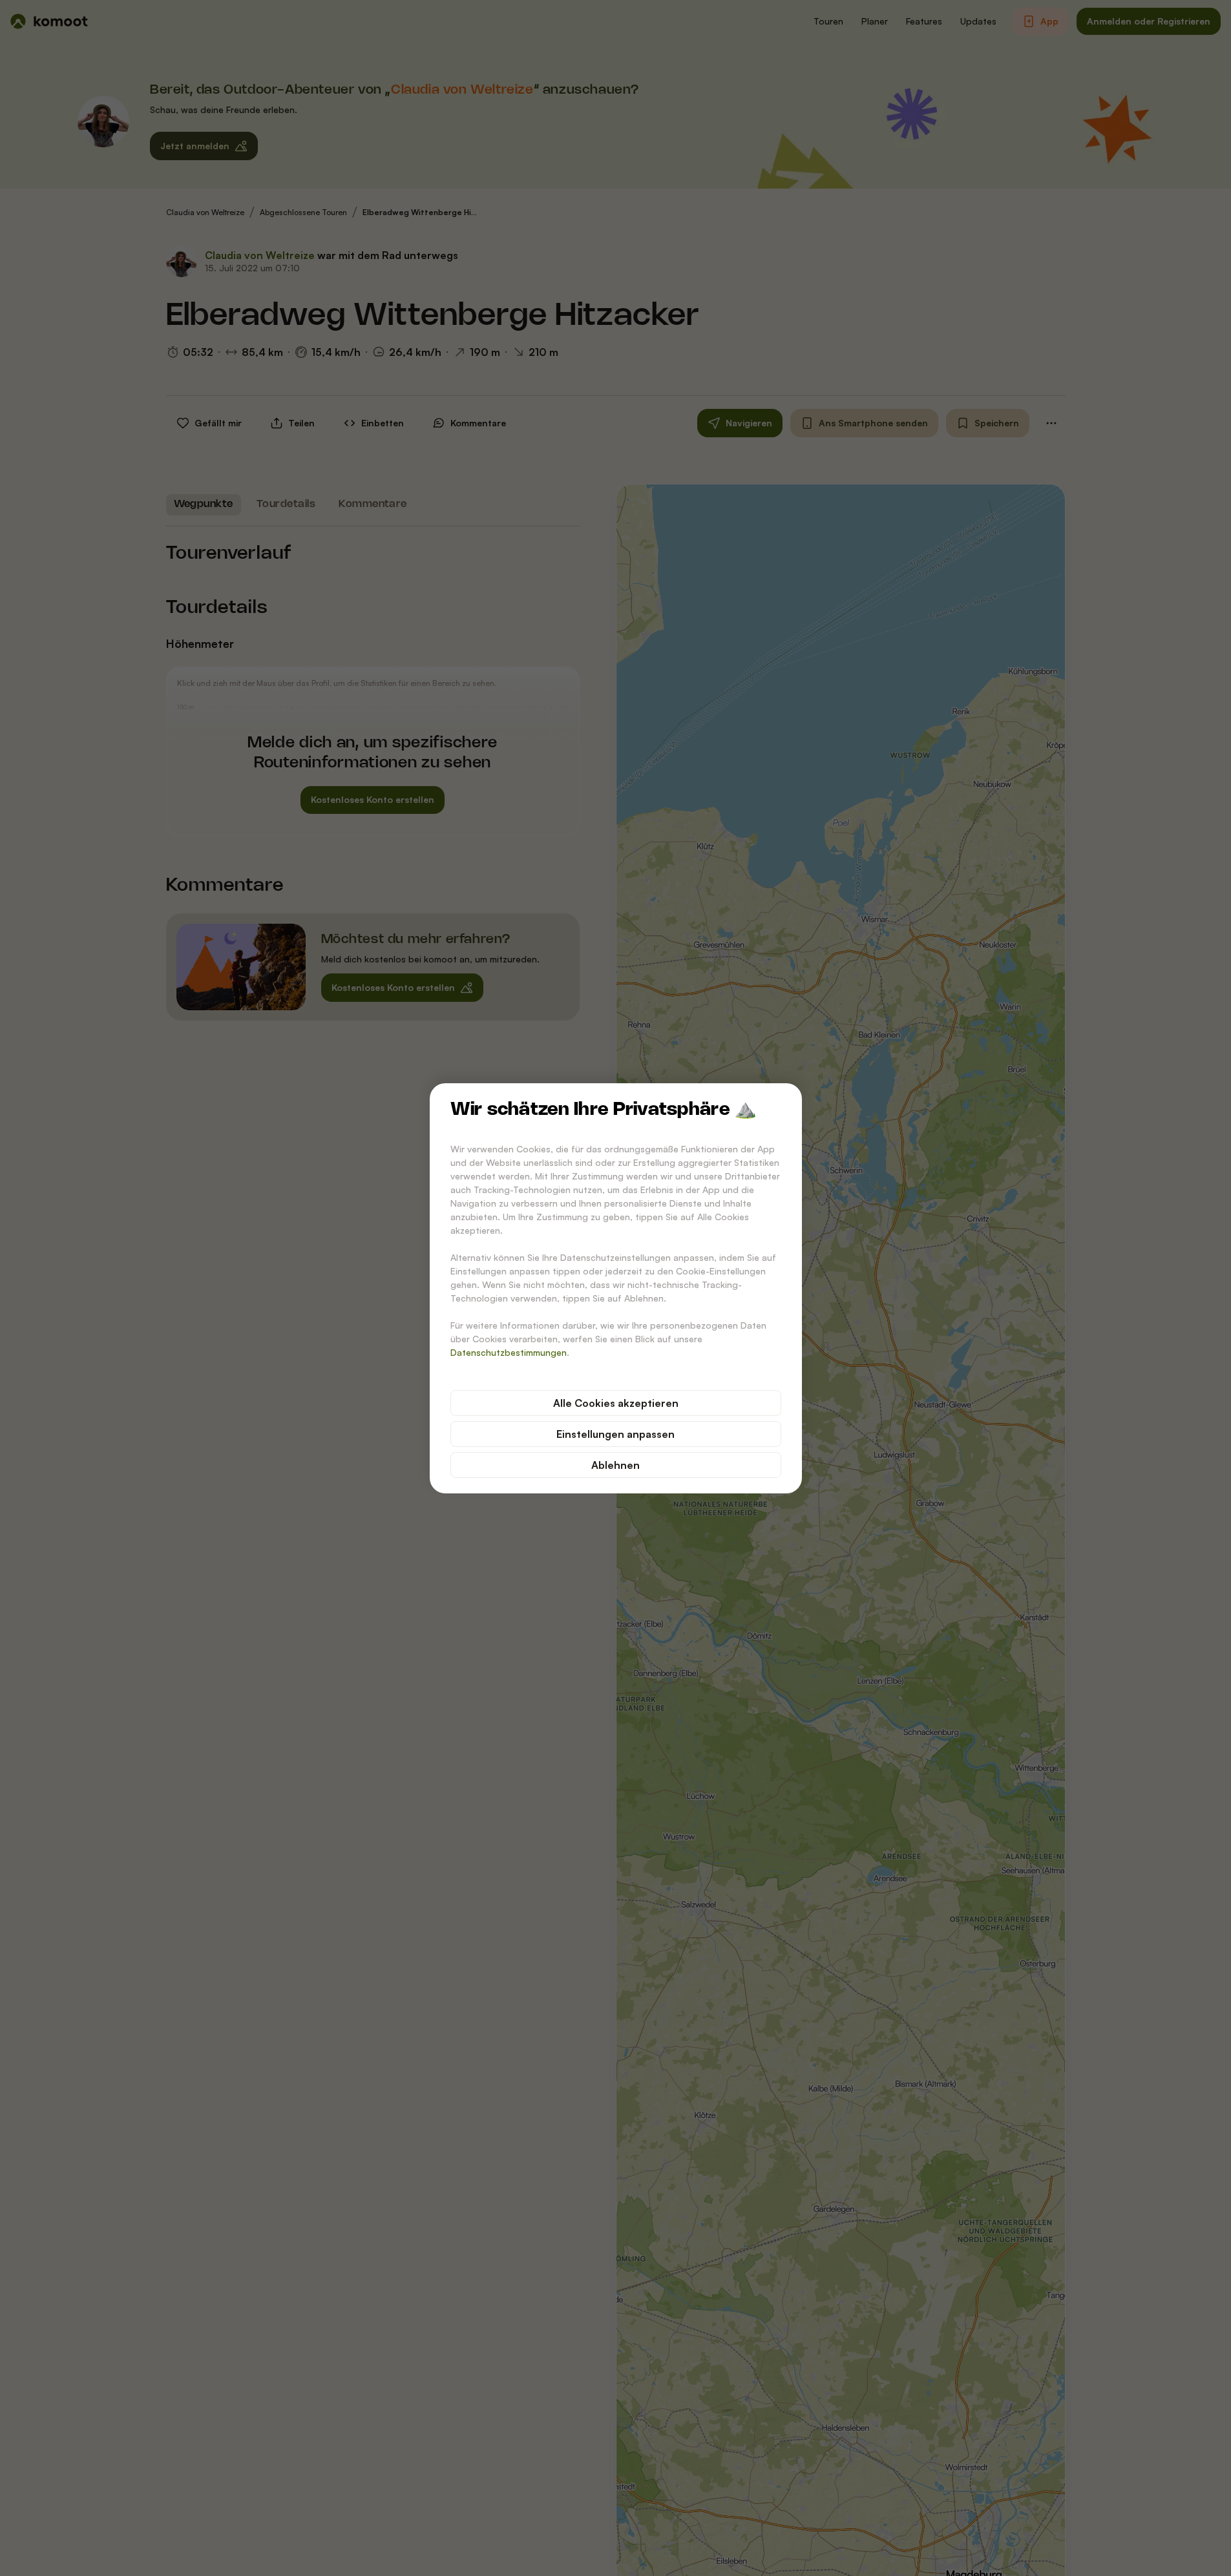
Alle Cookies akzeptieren (616, 1403)
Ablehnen (615, 1465)
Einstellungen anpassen (615, 1434)
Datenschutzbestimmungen (509, 1352)
